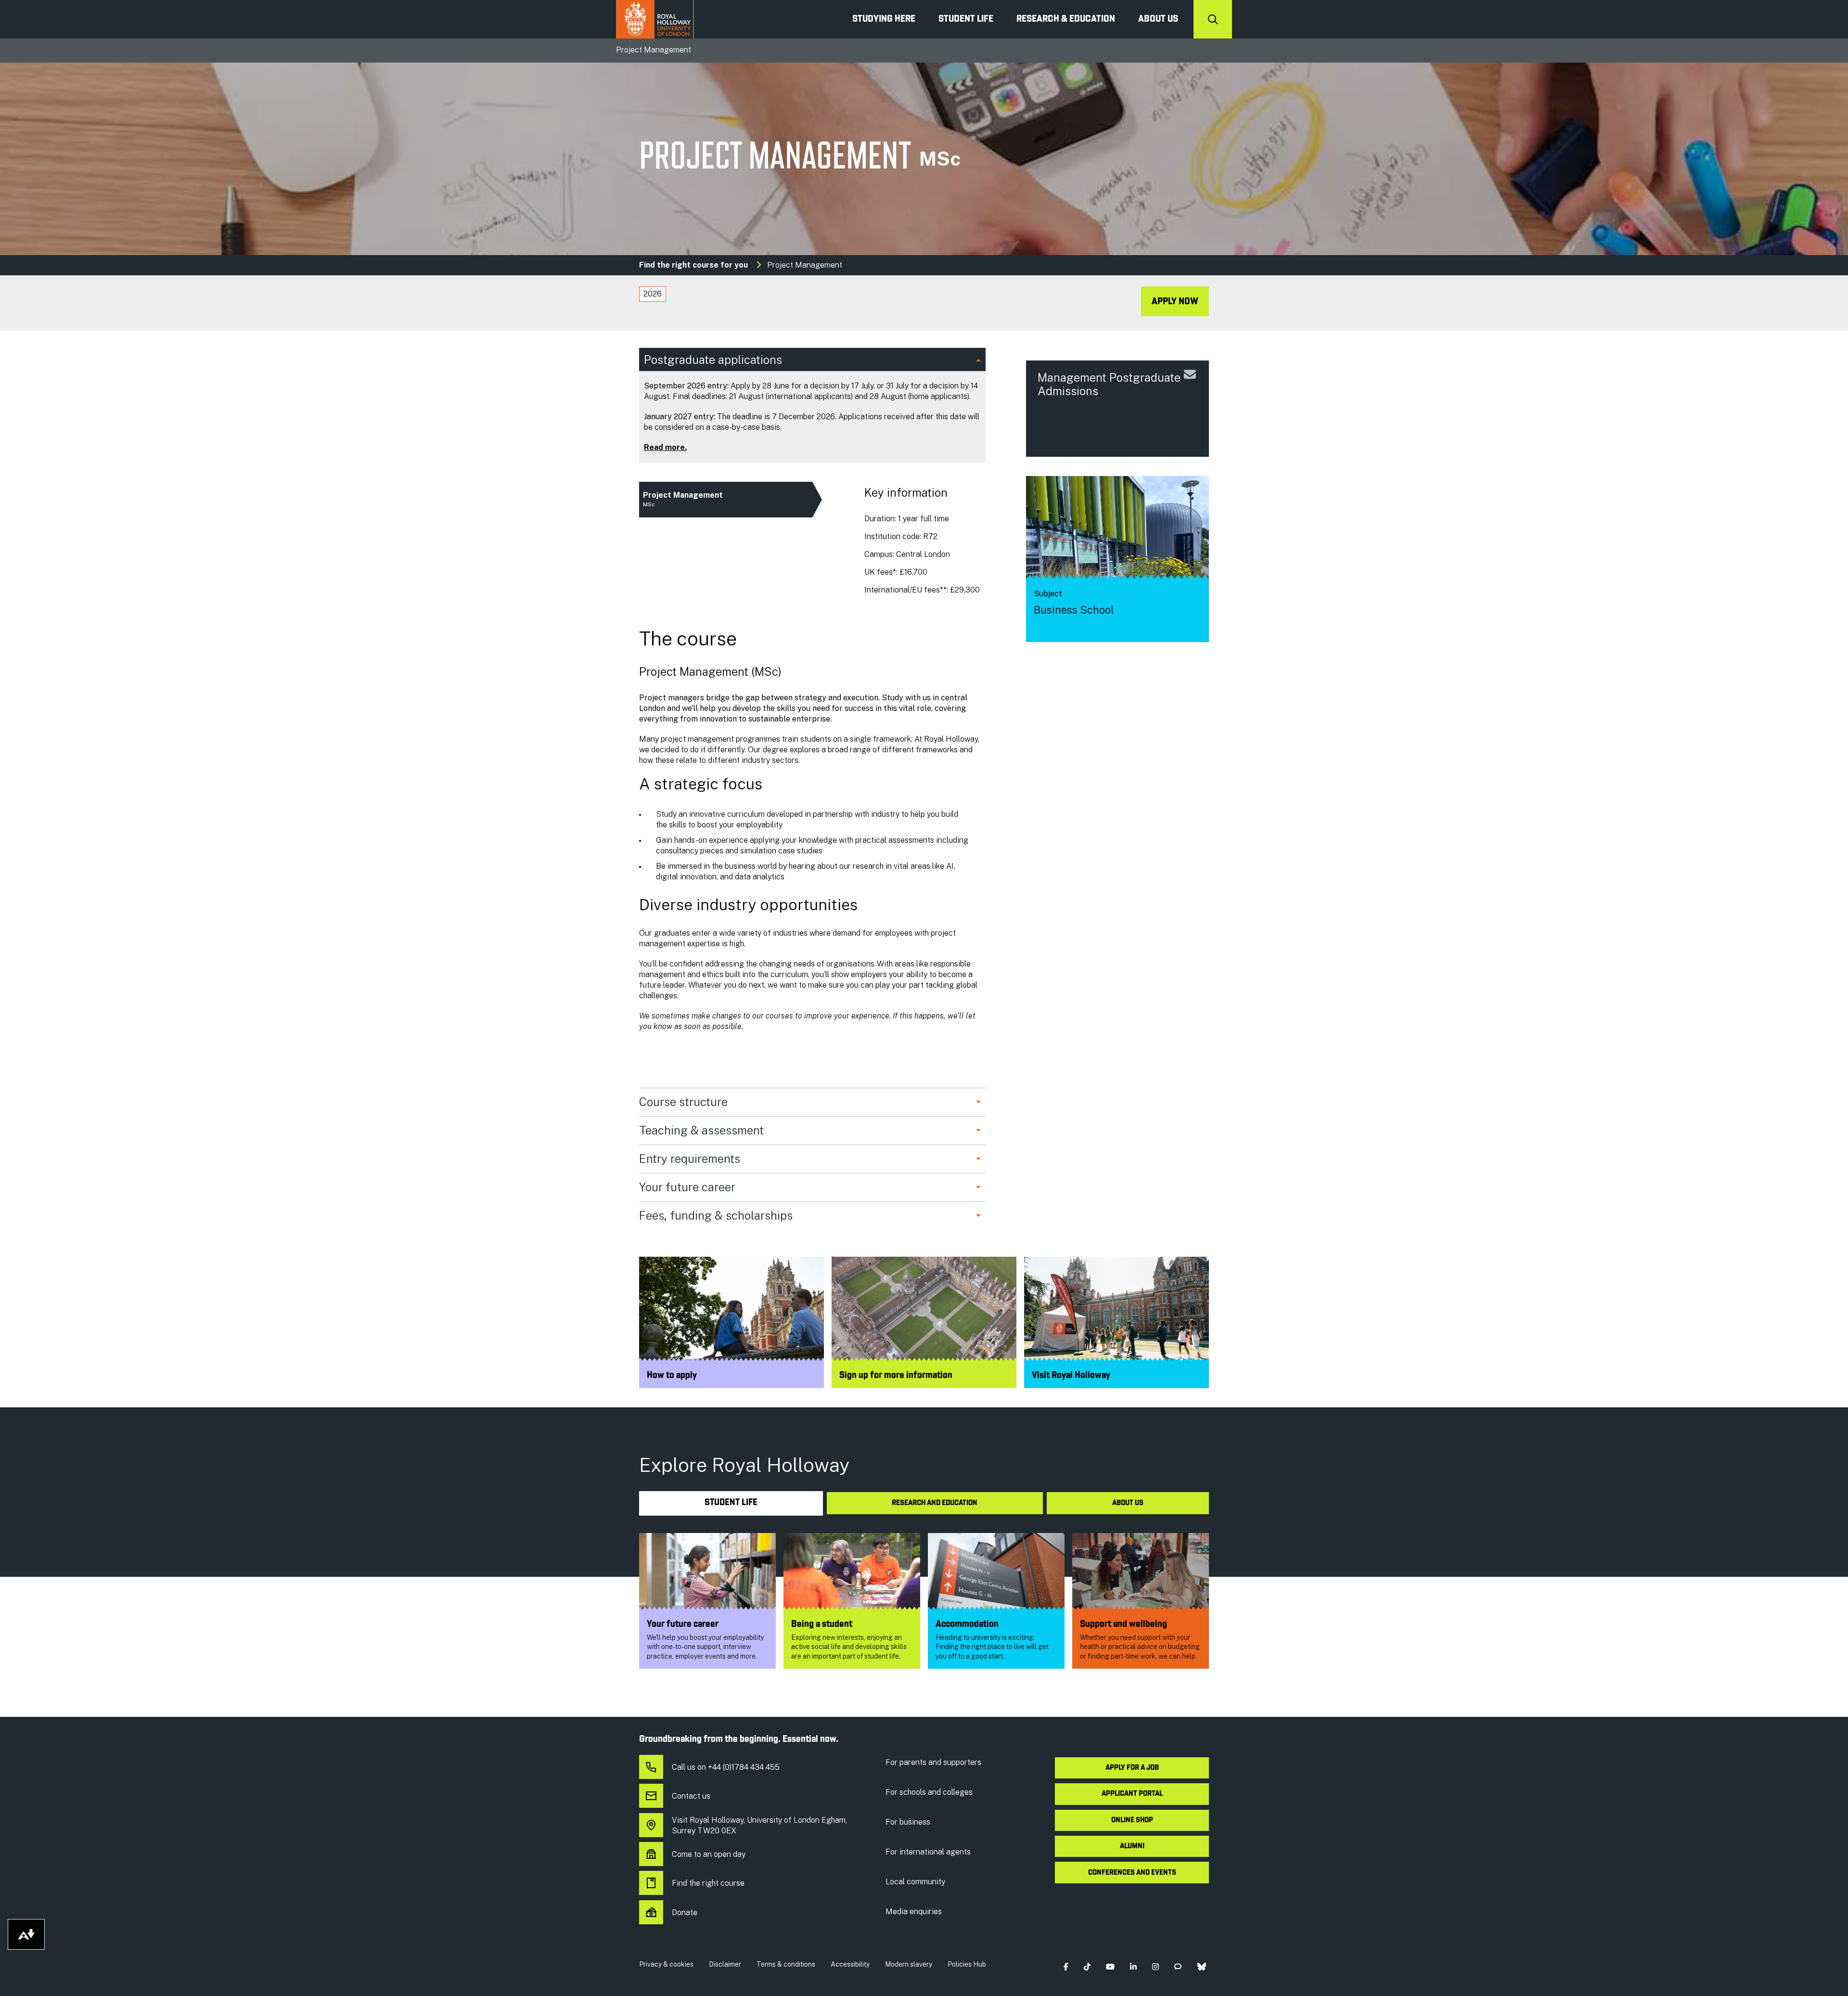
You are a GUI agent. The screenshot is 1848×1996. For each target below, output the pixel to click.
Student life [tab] (731, 1503)
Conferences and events (1132, 1873)
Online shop (1132, 1820)
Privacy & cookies (666, 1964)
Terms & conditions (786, 1964)
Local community (915, 1882)
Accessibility (850, 1964)
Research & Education (1066, 19)
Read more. (665, 447)
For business (908, 1822)
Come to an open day (709, 1854)
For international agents (928, 1852)
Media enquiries (914, 1912)
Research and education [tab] (935, 1503)
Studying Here (884, 19)
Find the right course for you (693, 265)
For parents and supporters (933, 1762)
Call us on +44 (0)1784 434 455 (726, 1767)
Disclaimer (725, 1964)
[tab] (653, 294)
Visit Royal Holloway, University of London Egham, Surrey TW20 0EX (759, 1825)
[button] (1066, 1966)
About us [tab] (1128, 1503)
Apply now (1175, 302)
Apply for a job (1132, 1768)
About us (1158, 19)
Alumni (1132, 1846)
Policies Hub (967, 1964)
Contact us (691, 1796)
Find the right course (708, 1883)
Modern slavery (909, 1964)
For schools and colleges (929, 1792)
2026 (653, 294)
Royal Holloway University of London (655, 19)
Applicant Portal (1132, 1794)
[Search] (1213, 19)
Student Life (966, 19)
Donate (685, 1912)
